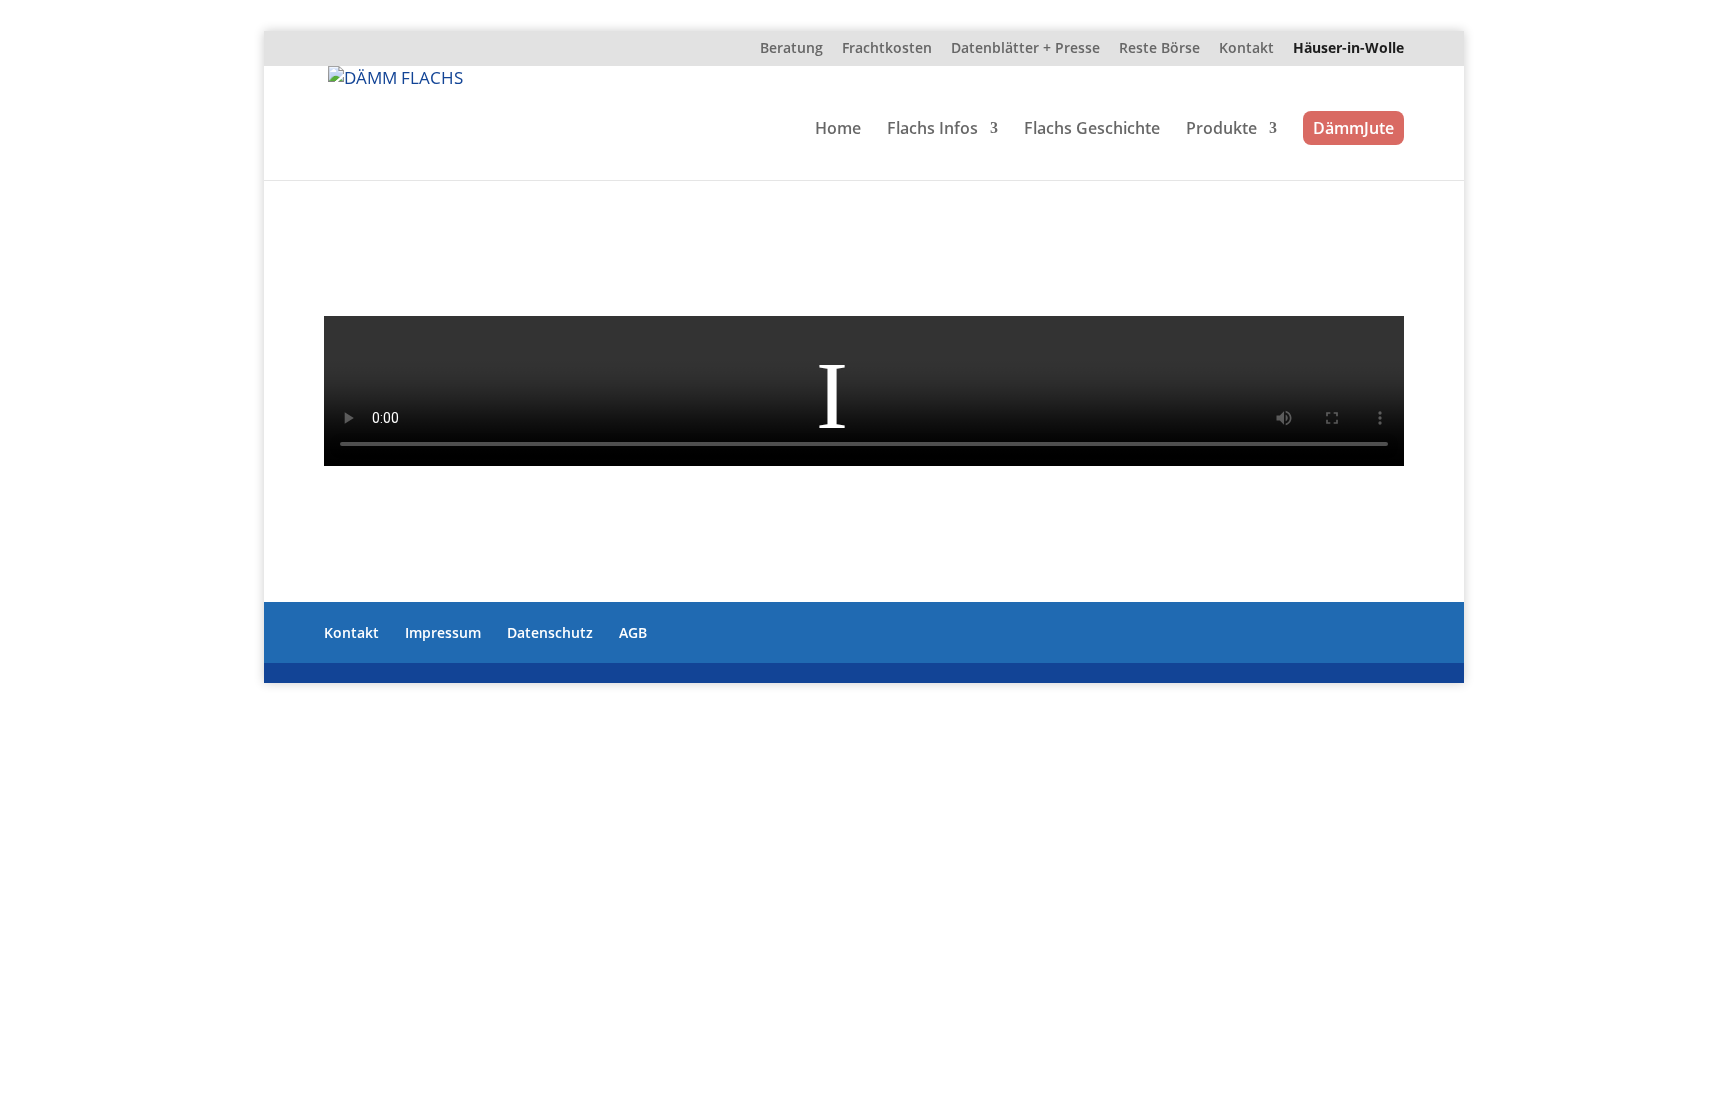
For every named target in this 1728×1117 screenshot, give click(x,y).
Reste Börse (1159, 49)
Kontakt (1246, 49)
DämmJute (1353, 128)
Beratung (791, 49)
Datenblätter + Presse (1025, 49)
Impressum (443, 632)
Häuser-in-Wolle (1348, 49)
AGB (633, 632)
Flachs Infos (932, 130)
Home (838, 130)
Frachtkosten (887, 49)
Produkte (1221, 130)
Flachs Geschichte (1092, 130)
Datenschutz (550, 632)
